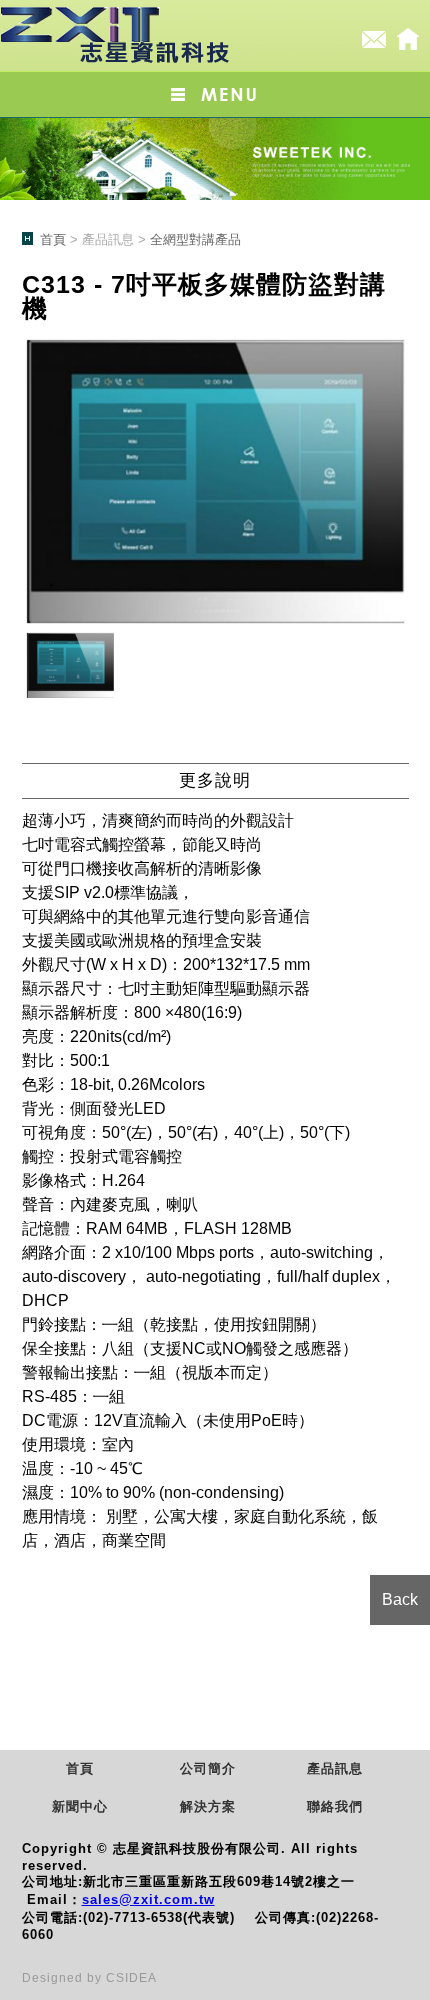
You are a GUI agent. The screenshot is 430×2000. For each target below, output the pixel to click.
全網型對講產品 (195, 239)
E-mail (374, 40)
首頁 (53, 239)
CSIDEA (131, 1978)
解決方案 (208, 1806)
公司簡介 (208, 1768)
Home (408, 40)
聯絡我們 (335, 1806)
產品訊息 (335, 1768)
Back (400, 1599)
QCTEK (117, 35)
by (96, 1978)
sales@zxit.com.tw (148, 1899)
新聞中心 (80, 1806)
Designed (54, 1978)
